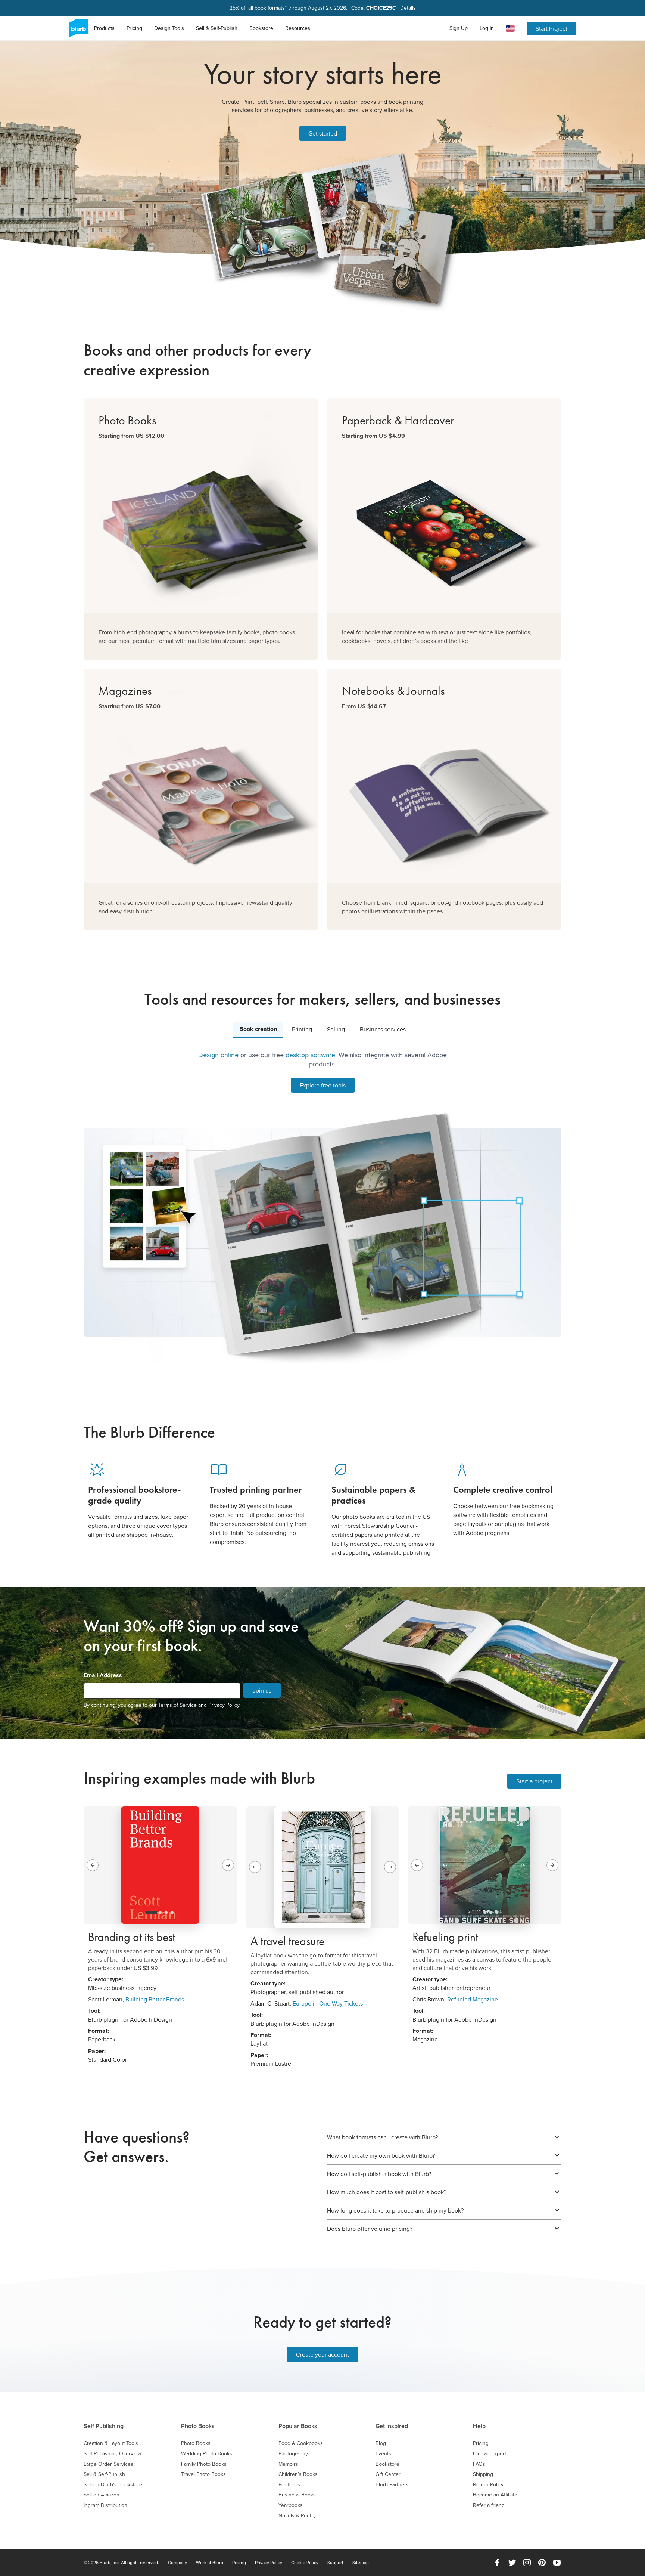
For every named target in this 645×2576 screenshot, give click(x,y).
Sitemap (361, 2563)
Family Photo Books (204, 2464)
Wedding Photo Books (207, 2454)
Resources (298, 28)
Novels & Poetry (297, 2516)
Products (104, 28)
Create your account (322, 2354)
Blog (381, 2443)
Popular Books (298, 2426)
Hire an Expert (490, 2454)
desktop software (310, 1055)
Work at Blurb (210, 2563)
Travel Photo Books (203, 2474)
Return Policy (488, 2485)
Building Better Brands (155, 1999)
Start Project (551, 28)
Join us (262, 1690)
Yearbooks (291, 2505)
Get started (323, 133)
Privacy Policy (224, 1705)
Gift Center (388, 2474)
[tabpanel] (322, 1207)
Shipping (483, 2474)
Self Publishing (104, 2426)
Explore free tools (323, 1085)
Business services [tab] (383, 1029)
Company (177, 2563)
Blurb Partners (392, 2485)
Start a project (534, 1781)
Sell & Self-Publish (217, 28)
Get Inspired (392, 2426)
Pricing (134, 28)
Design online (218, 1055)
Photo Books (198, 2426)
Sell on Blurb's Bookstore (113, 2485)
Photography (293, 2454)
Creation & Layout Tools (111, 2443)
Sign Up (459, 28)
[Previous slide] (93, 1865)
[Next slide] (228, 1865)
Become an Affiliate (495, 2495)
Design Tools (169, 28)
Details (408, 8)
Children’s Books (298, 2474)
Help (479, 2426)
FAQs (479, 2464)
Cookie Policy (305, 2563)
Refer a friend (489, 2505)
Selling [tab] (336, 1029)
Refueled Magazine (473, 1999)
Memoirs (288, 2464)
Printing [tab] (302, 1029)
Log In (487, 28)
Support (335, 2563)
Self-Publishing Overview (112, 2454)
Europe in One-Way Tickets (328, 2003)
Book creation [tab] (258, 1029)
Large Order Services (108, 2464)
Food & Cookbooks (301, 2443)
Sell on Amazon (102, 2495)
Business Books (297, 2495)
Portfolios (289, 2485)
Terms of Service (177, 1705)
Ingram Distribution (105, 2505)
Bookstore (261, 28)
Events (383, 2454)
